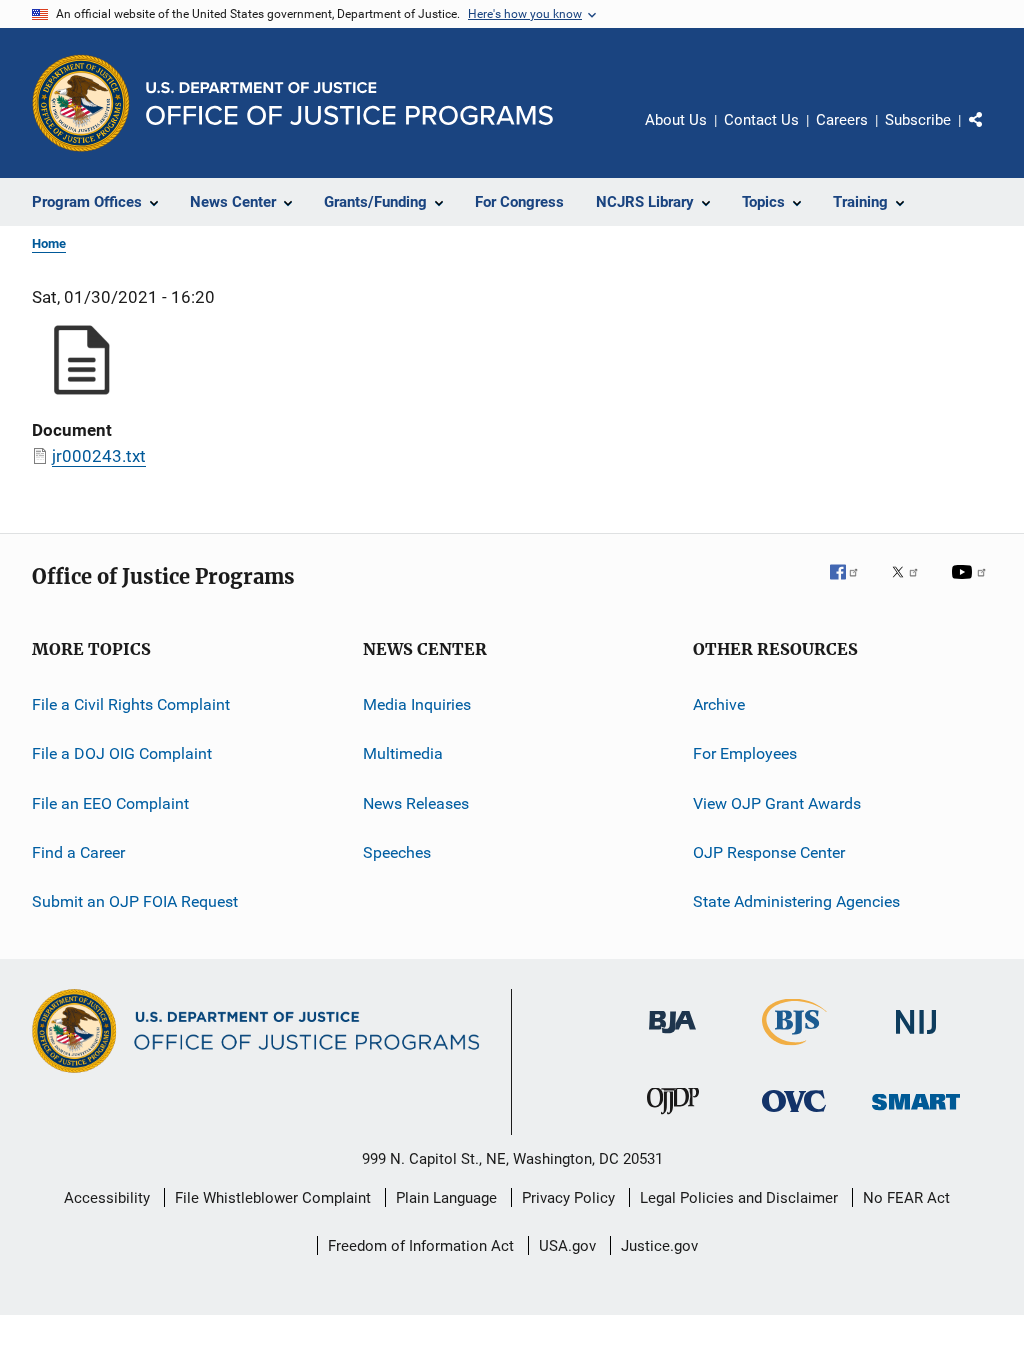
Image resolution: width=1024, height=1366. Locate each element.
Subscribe (918, 120)
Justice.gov (659, 1246)
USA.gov (567, 1246)
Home (49, 243)
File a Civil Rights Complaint (131, 704)
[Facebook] (852, 586)
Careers (842, 120)
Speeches (397, 852)
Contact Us (761, 120)
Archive (719, 704)
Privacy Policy (568, 1198)
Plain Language (446, 1198)
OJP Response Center (769, 852)
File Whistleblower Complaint (273, 1198)
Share (992, 134)
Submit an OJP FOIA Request (135, 901)
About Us (676, 120)
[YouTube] (972, 586)
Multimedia (403, 753)
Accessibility (107, 1198)
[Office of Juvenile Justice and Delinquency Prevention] (673, 1118)
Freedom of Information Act (421, 1246)
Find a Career (78, 852)
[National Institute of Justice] (916, 1037)
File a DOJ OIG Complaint (122, 753)
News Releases (416, 803)
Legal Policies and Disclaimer (739, 1198)
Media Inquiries (417, 704)
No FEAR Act (906, 1198)
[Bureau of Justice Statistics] (794, 1049)
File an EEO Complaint (110, 803)
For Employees (745, 753)
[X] (912, 586)
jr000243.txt (99, 456)
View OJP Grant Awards (777, 803)
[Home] (349, 103)
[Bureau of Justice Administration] (672, 1037)
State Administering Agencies (796, 901)
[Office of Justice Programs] (81, 103)
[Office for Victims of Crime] (794, 1115)
